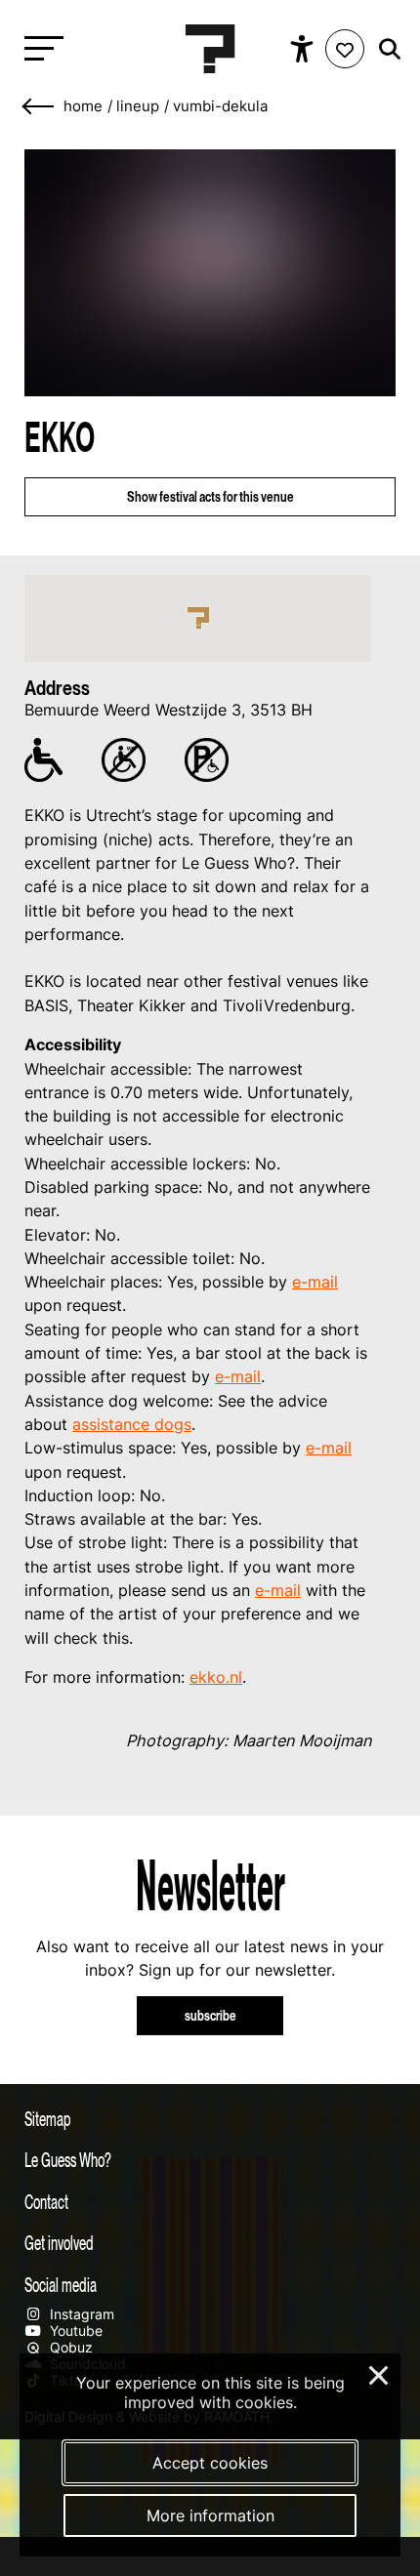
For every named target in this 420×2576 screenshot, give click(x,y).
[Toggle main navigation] (39, 49)
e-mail (315, 1282)
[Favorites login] (345, 49)
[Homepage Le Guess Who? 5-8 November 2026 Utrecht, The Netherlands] (210, 49)
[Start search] (385, 49)
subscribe (210, 2015)
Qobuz (69, 2347)
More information (210, 2515)
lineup (138, 106)
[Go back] (39, 107)
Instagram (80, 2314)
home (83, 106)
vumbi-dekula (220, 106)
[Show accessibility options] (304, 49)
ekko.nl (216, 1677)
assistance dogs (132, 1424)
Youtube (74, 2331)
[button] (198, 618)
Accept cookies (210, 2463)
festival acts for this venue (210, 496)
